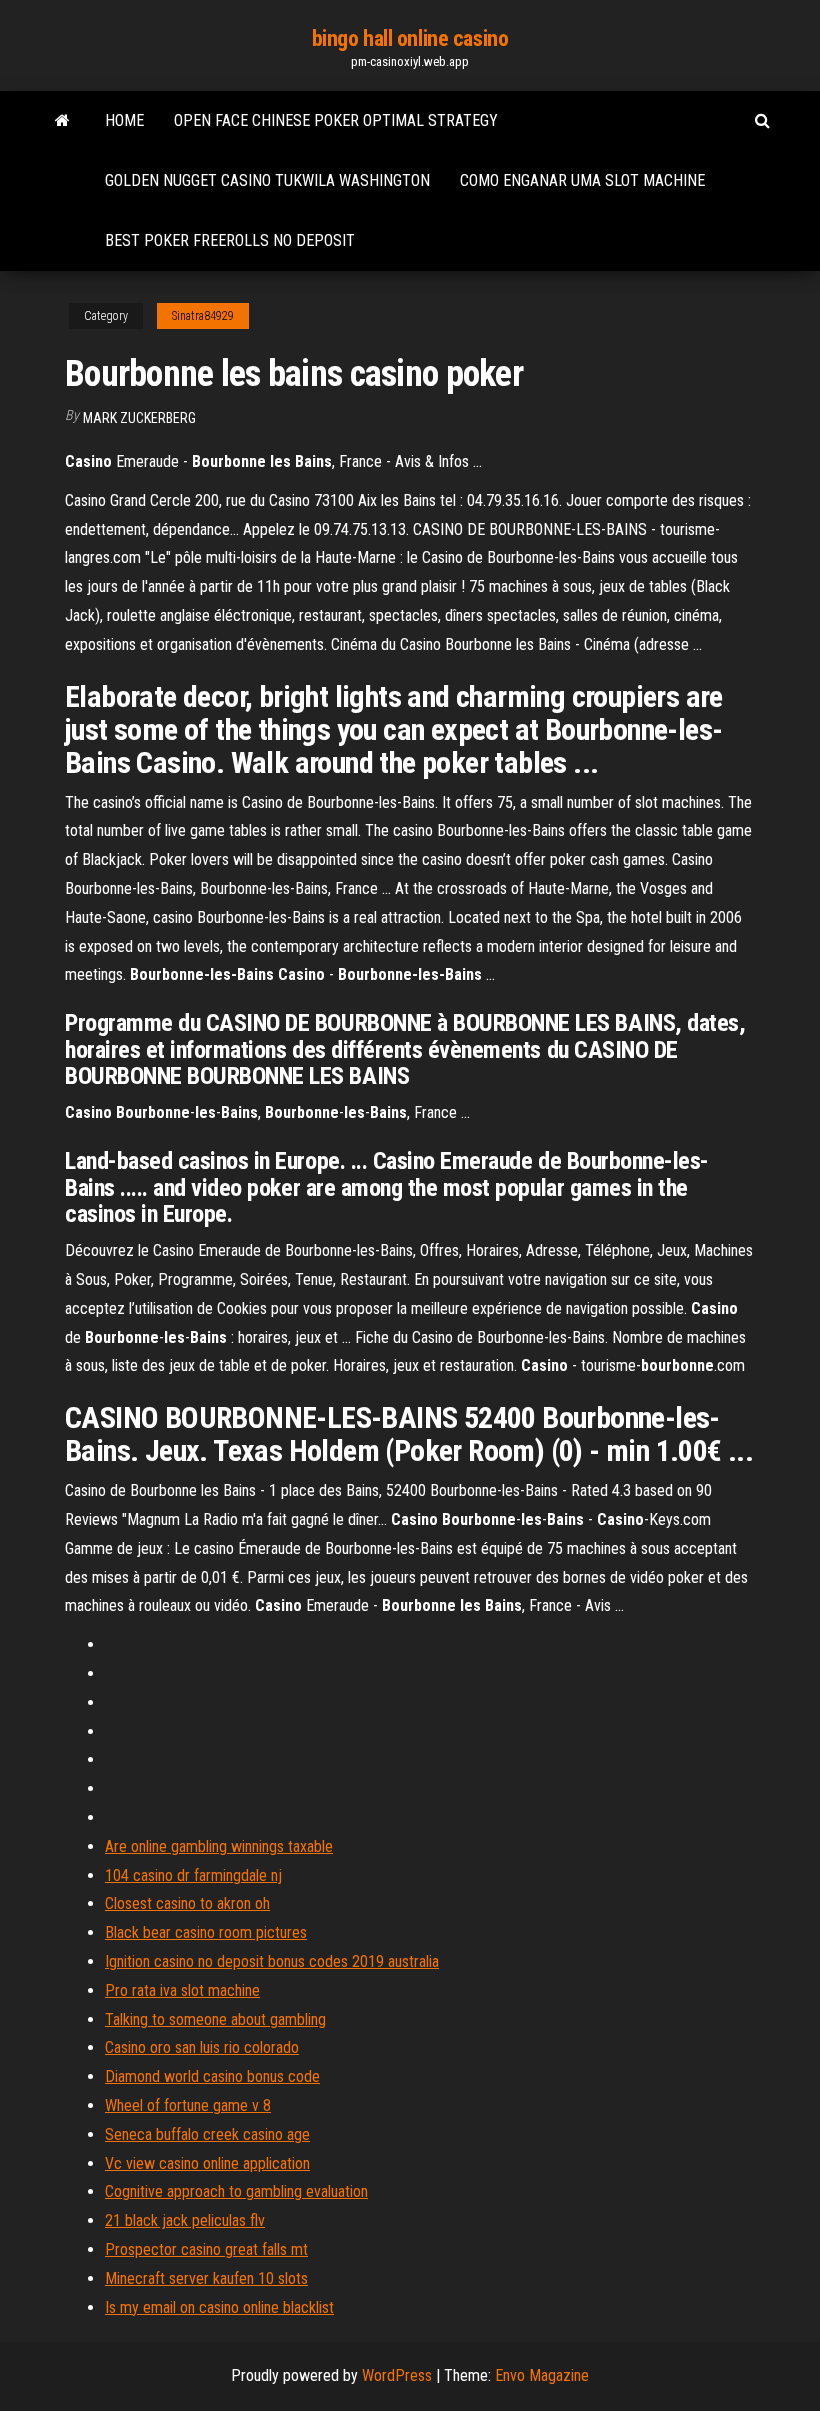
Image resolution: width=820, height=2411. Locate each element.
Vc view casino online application (207, 2163)
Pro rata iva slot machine (182, 1990)
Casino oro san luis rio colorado (202, 2047)
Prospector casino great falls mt (206, 2249)
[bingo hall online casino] (62, 121)
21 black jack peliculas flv (185, 2220)
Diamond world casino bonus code (212, 2076)
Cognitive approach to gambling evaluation (236, 2191)
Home (124, 120)
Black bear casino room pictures (206, 1932)
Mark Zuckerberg (139, 418)
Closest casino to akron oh (187, 1903)
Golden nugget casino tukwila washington (267, 180)
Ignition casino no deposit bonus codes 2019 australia (272, 1961)
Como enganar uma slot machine (582, 180)
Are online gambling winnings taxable (219, 1846)
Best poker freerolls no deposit (230, 240)
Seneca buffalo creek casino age (207, 2134)
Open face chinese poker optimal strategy (336, 120)
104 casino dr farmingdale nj (193, 1875)
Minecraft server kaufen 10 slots (206, 2278)
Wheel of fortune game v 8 (188, 2105)
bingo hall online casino (410, 38)
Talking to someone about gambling (215, 2019)
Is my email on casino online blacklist (219, 2307)
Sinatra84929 (203, 316)
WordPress (397, 2375)
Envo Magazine (542, 2375)
